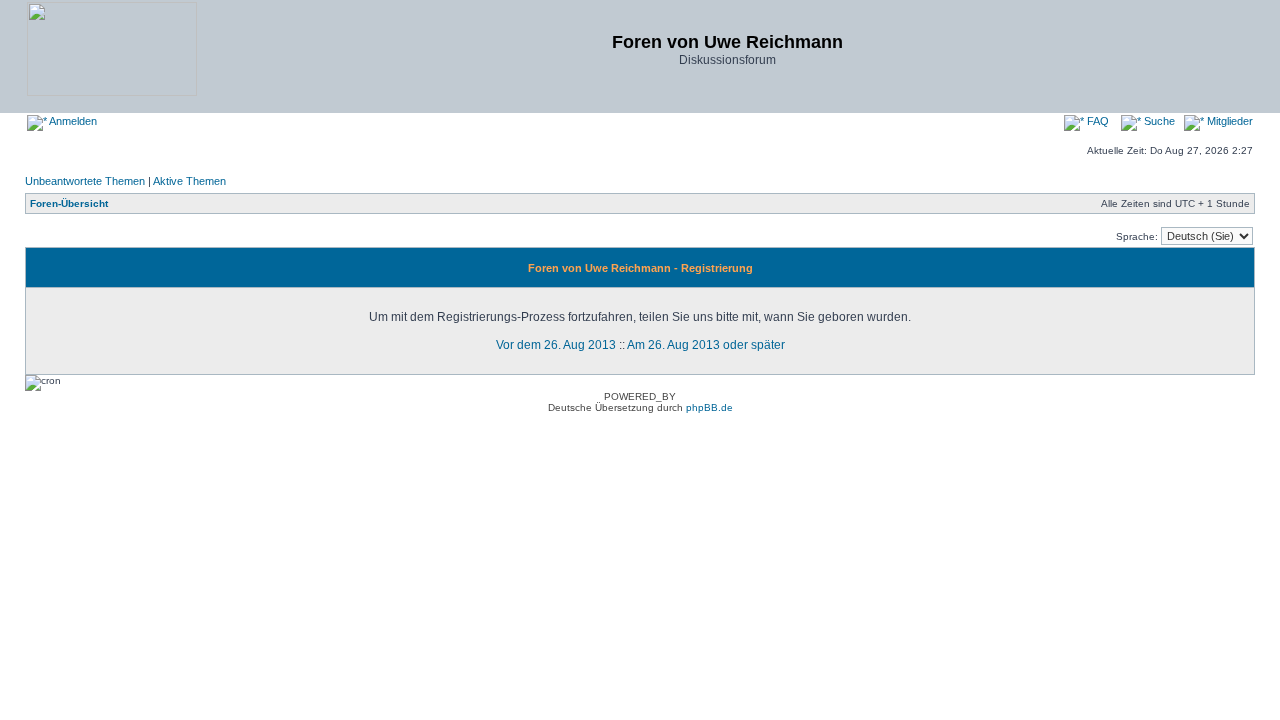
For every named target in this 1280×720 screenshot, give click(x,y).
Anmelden (72, 121)
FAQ (1096, 121)
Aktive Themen (189, 181)
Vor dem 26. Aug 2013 (556, 345)
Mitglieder (1228, 121)
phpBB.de (709, 407)
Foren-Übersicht (69, 203)
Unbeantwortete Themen (85, 181)
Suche (1158, 121)
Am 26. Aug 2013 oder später (706, 345)
